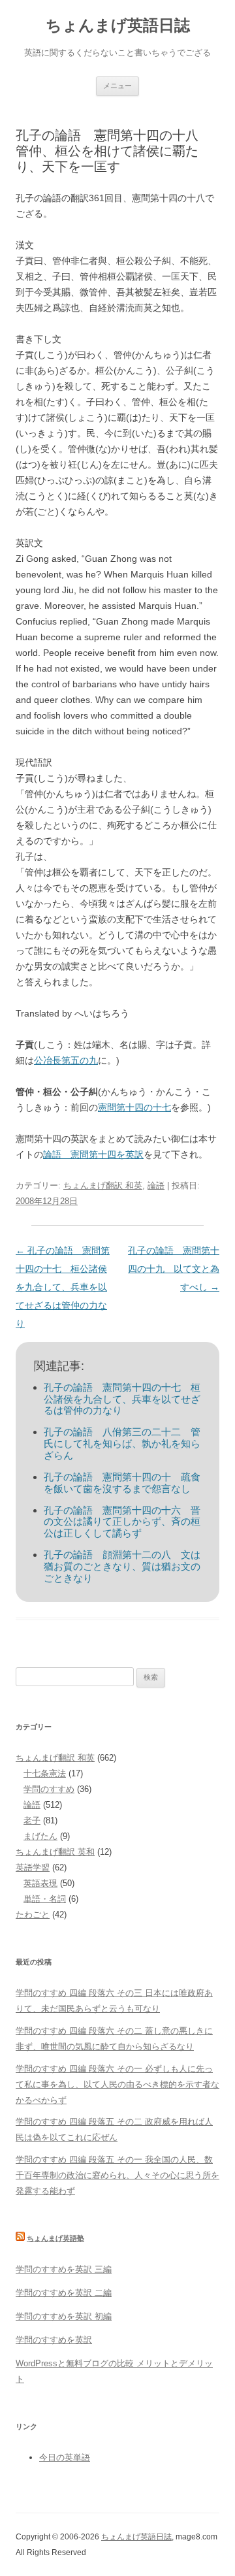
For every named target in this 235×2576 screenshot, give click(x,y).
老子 (32, 1820)
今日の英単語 (65, 2457)
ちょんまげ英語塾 (55, 2238)
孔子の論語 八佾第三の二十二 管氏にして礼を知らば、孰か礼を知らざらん (122, 1443)
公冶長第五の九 (66, 1060)
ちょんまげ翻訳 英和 (55, 1852)
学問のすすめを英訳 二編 (64, 2293)
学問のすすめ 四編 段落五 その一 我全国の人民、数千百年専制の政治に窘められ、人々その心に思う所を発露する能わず (117, 2175)
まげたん (40, 1836)
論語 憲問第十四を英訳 (93, 1154)
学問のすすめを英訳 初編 (64, 2316)
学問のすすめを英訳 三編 (64, 2269)
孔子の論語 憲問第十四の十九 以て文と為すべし (174, 1269)
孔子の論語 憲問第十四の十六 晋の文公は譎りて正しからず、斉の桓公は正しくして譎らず (122, 1522)
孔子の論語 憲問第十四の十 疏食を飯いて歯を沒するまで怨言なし (122, 1483)
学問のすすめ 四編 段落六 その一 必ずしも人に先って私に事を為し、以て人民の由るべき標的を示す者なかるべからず (117, 2084)
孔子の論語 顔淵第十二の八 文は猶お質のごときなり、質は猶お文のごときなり (122, 1566)
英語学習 (33, 1867)
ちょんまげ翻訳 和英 (103, 1185)
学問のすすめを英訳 (54, 2340)
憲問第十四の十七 (134, 1107)
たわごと (33, 1915)
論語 (156, 1185)
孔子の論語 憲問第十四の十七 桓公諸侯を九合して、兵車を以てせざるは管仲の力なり (63, 1287)
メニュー (117, 86)
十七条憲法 (45, 1773)
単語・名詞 (45, 1899)
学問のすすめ (49, 1789)
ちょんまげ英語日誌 (118, 25)
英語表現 (40, 1883)
